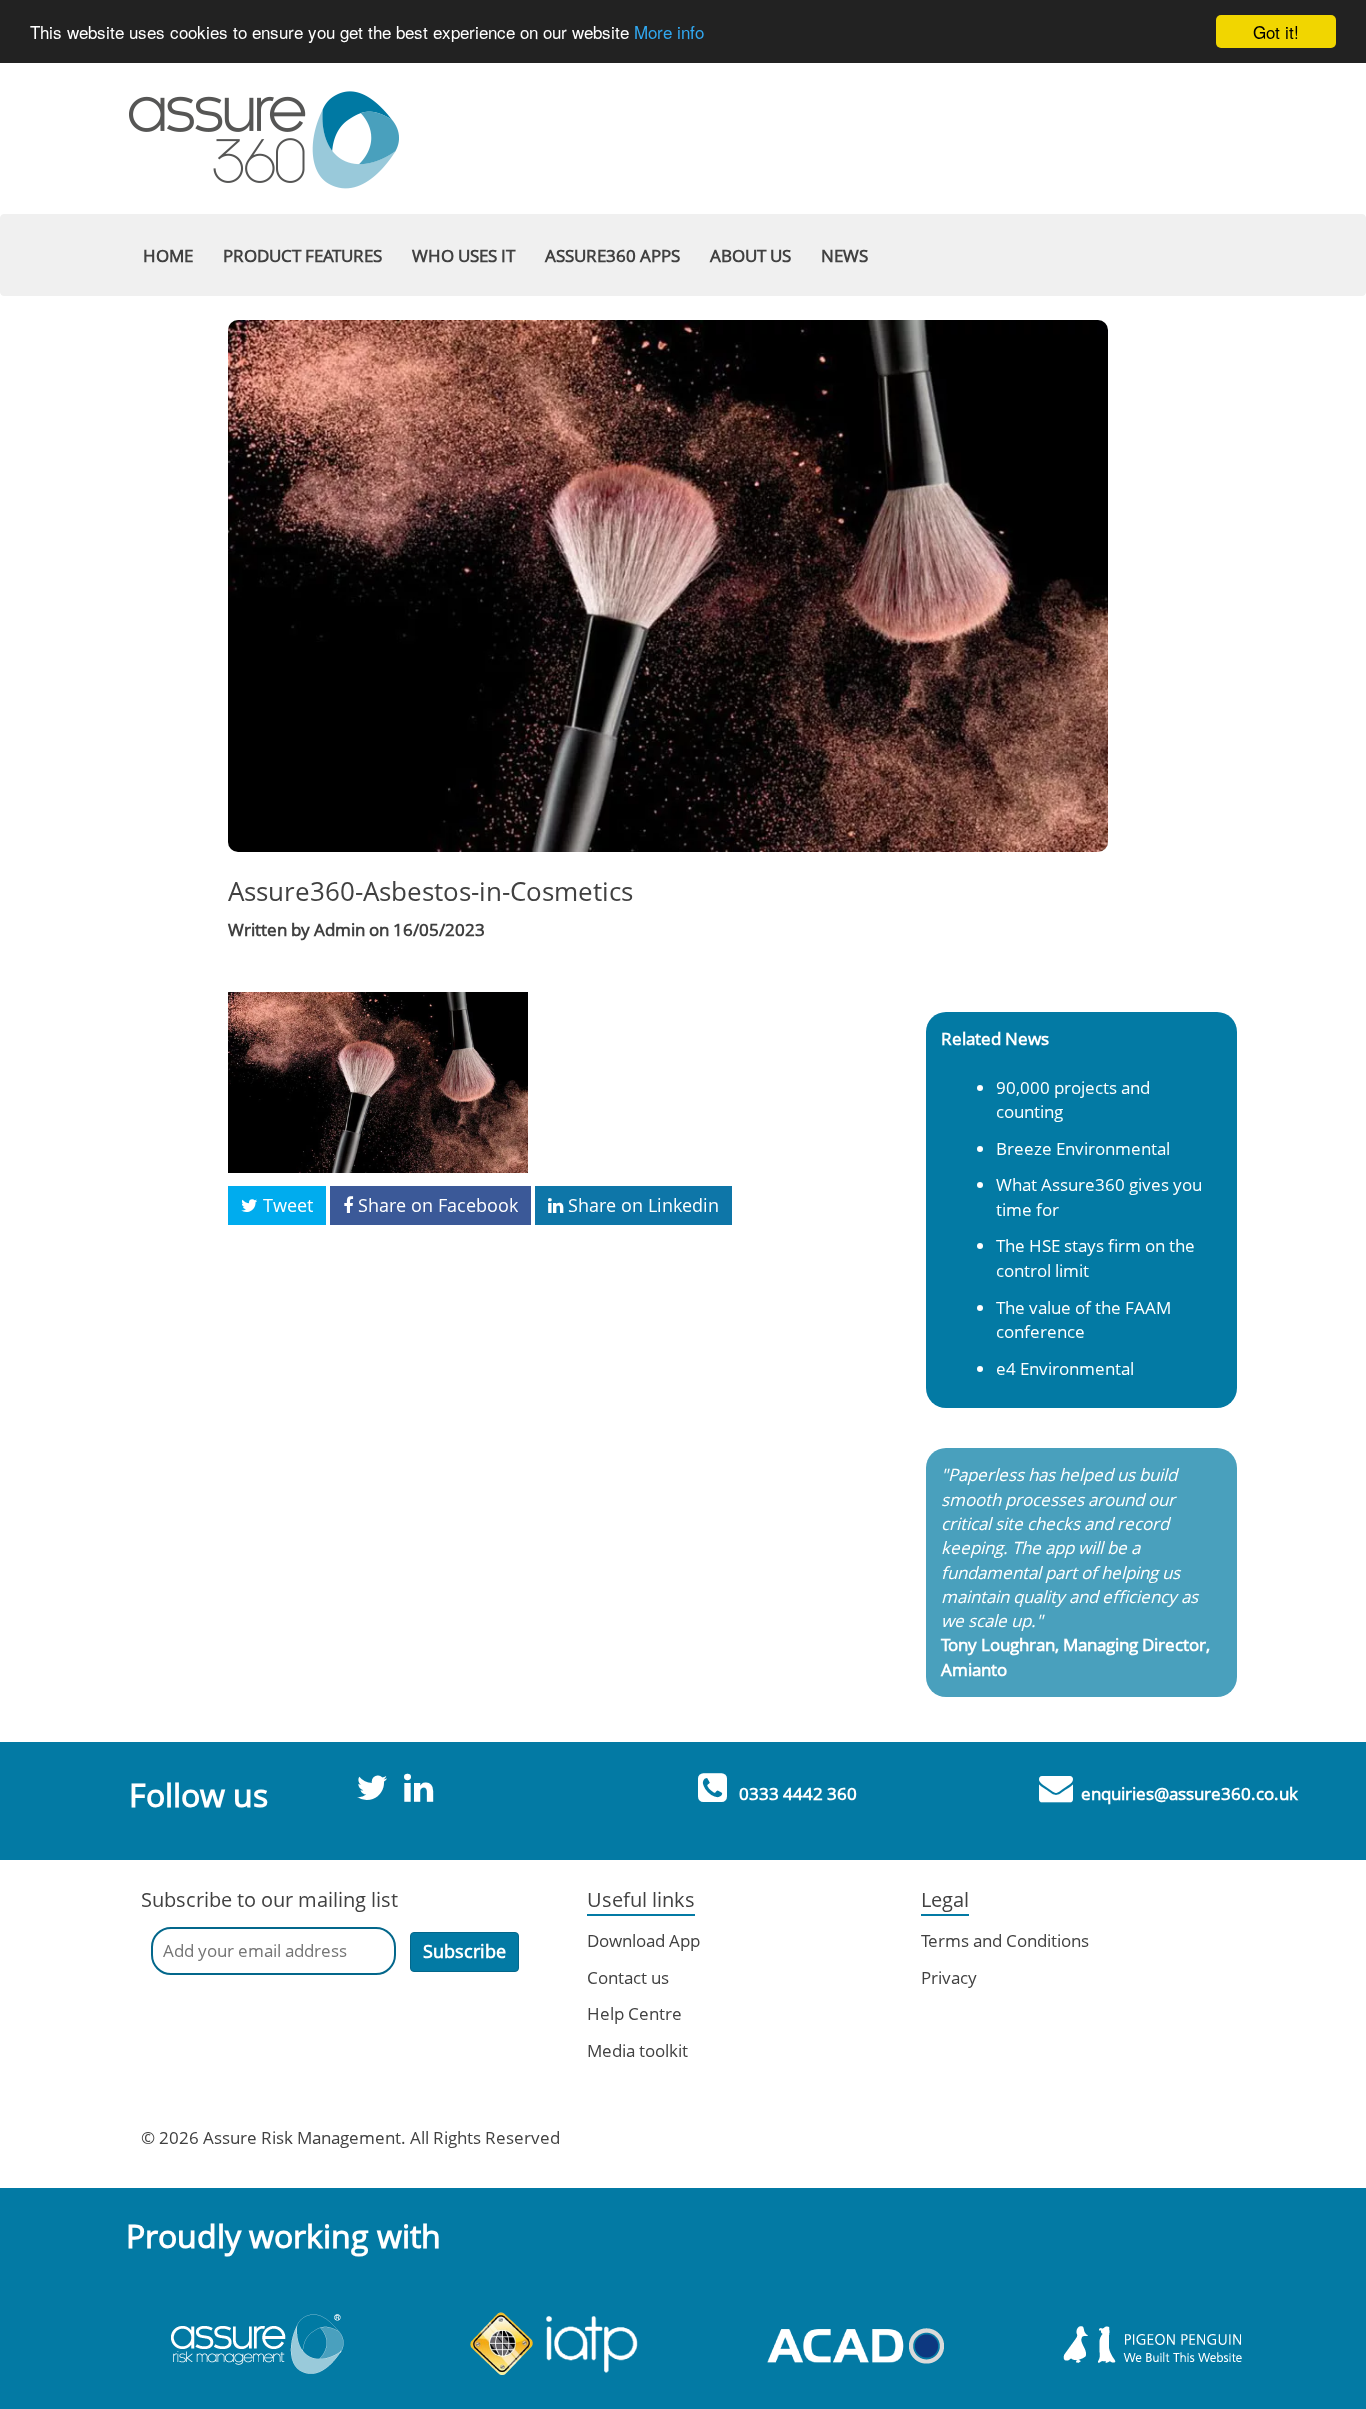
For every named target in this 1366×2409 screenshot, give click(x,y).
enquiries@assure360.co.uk (1189, 1793)
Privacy (949, 1977)
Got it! (1276, 31)
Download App (643, 1940)
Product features (302, 255)
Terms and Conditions (1005, 1940)
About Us (750, 255)
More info (669, 32)
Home (168, 255)
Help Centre (634, 2013)
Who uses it (463, 255)
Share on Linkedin (641, 1205)
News (844, 255)
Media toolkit (637, 2050)
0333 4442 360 (798, 1793)
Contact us (628, 1977)
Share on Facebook (435, 1205)
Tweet (285, 1205)
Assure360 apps (612, 255)
